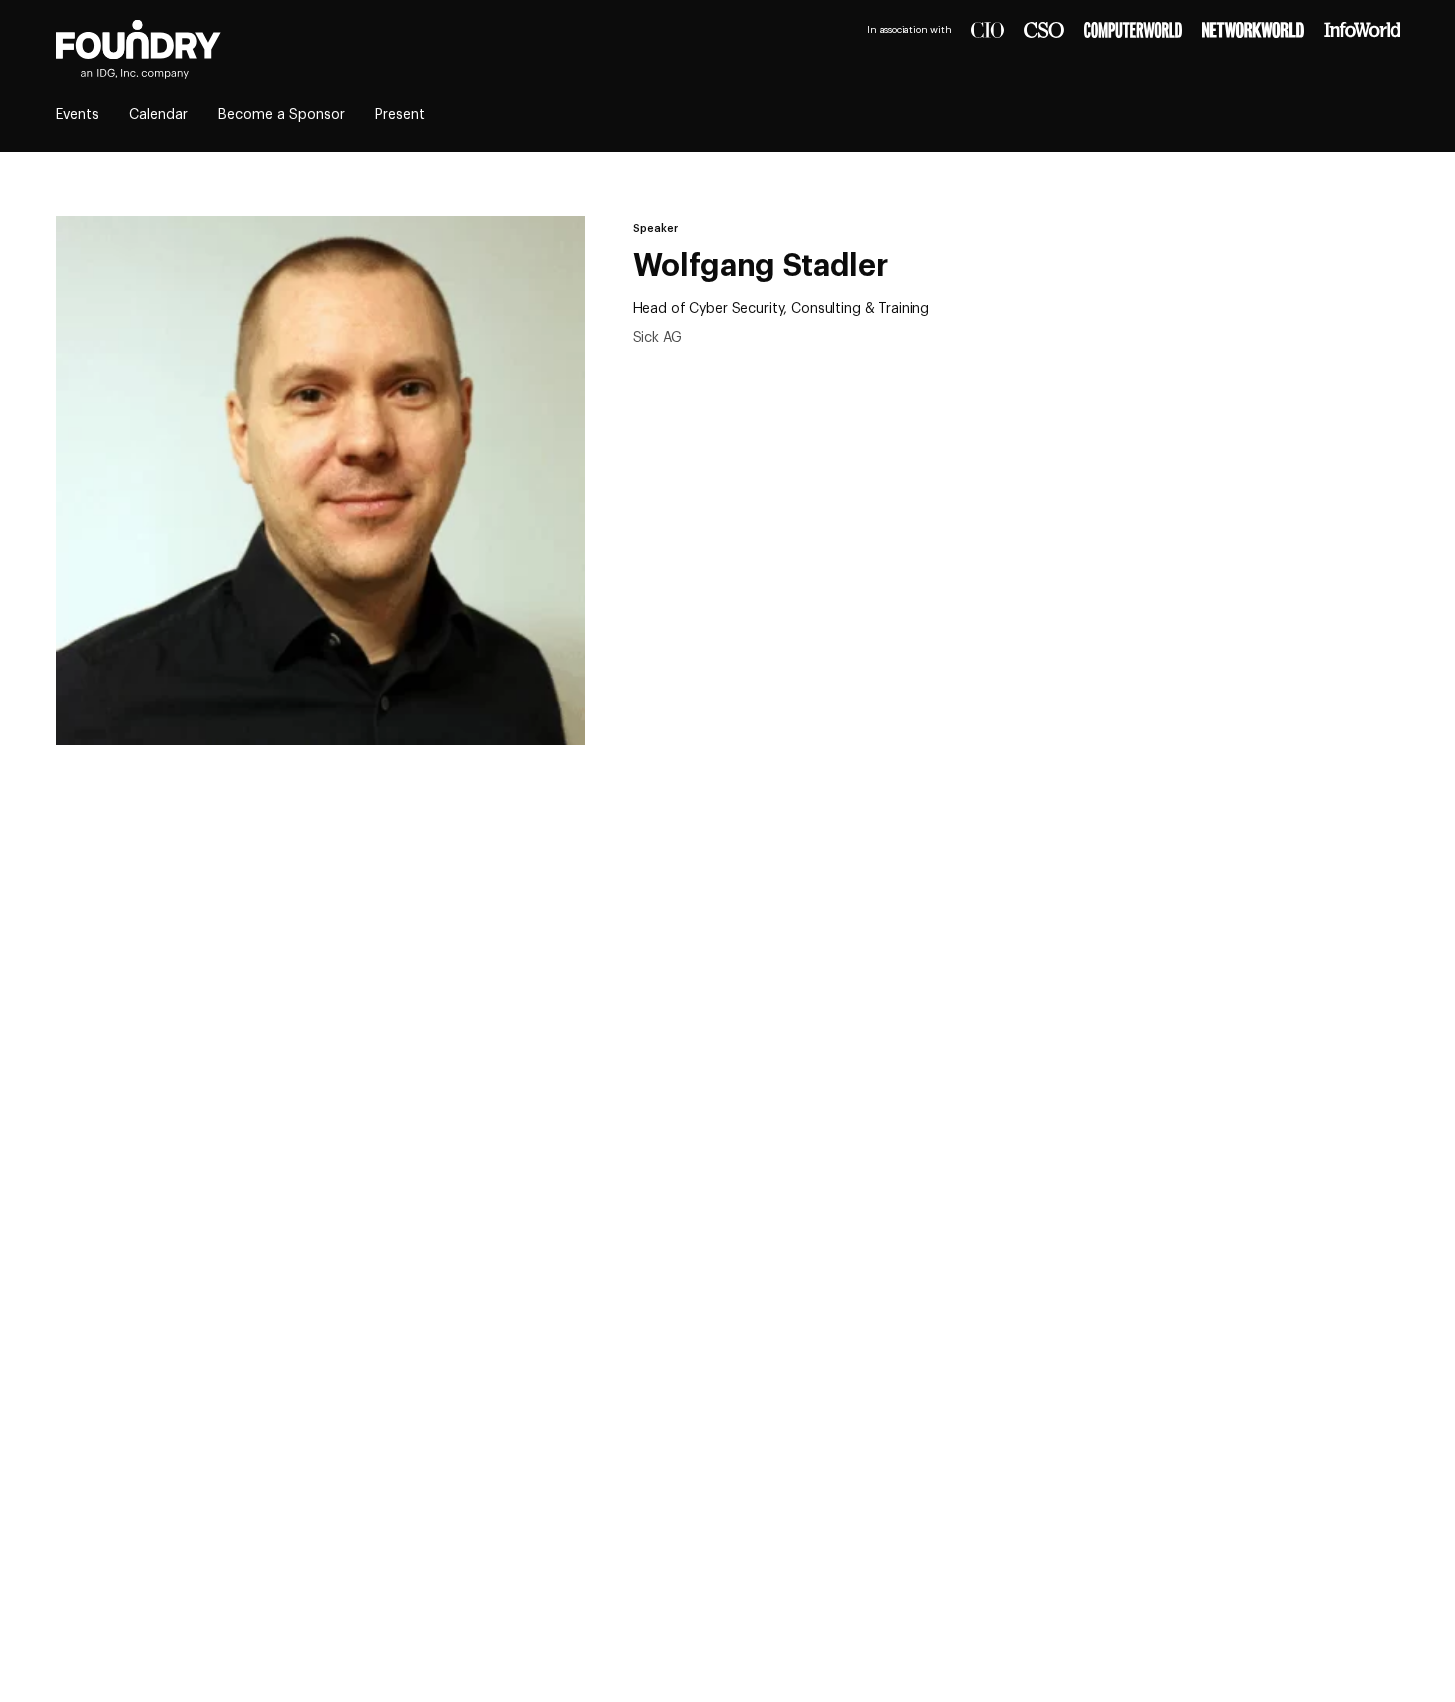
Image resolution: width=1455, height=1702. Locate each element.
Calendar (158, 115)
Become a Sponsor (281, 115)
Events (77, 115)
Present (400, 115)
